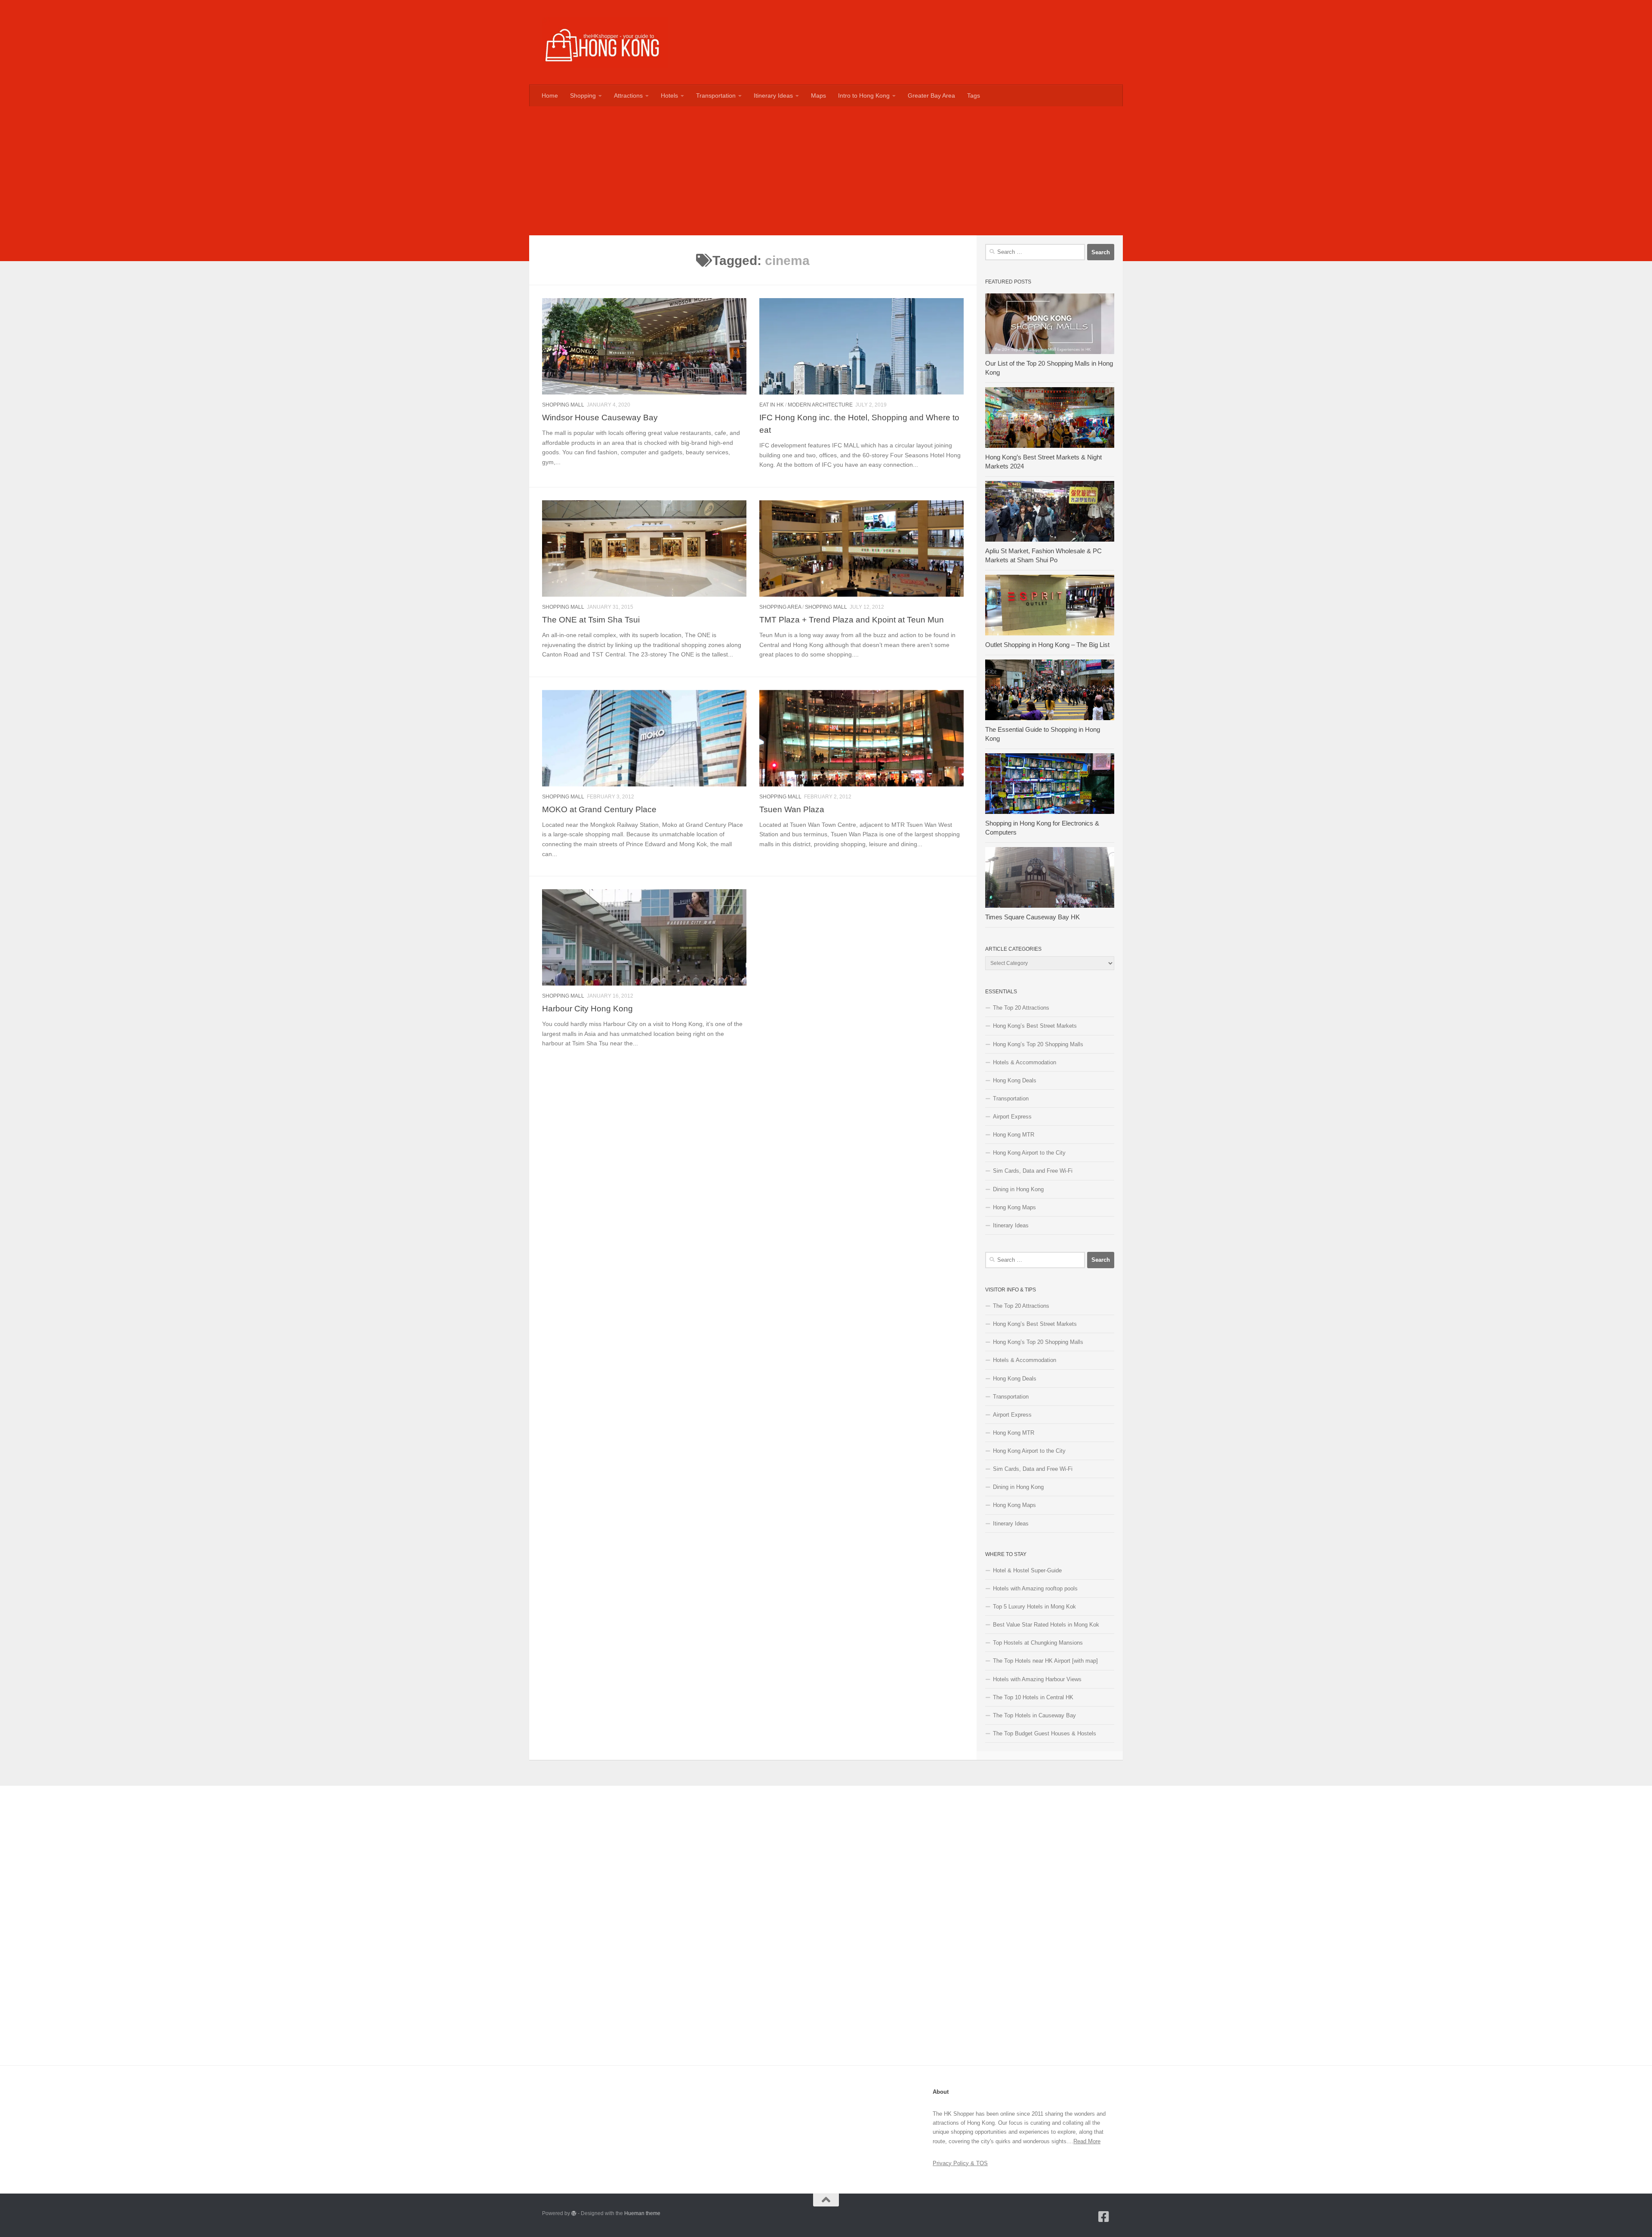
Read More (1087, 2141)
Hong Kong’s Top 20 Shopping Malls (1038, 1044)
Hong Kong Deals (1015, 1080)
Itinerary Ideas (773, 96)
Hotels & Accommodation (1025, 1062)
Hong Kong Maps (1014, 1207)
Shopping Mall (563, 405)
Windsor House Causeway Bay (600, 417)
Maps (818, 96)
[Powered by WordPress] (574, 2213)
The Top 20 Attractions (1021, 1008)
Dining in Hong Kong (1018, 1189)
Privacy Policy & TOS (960, 2163)
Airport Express (1012, 1117)
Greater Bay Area (931, 96)
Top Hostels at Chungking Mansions (1038, 1643)
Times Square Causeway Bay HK (1032, 917)
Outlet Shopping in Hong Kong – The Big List (1047, 645)
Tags (974, 96)
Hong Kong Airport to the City (1029, 1153)
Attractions (628, 96)
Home (550, 96)
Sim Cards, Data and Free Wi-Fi (1033, 1171)
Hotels (669, 96)
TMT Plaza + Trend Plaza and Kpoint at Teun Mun (852, 619)
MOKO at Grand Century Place (599, 809)
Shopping (583, 96)
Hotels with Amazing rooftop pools (1035, 1588)
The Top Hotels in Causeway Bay (1034, 1715)
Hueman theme (642, 2213)
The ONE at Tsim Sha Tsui (591, 619)
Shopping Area (780, 607)
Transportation (716, 96)
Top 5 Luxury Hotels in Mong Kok (1034, 1607)
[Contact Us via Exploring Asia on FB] (1104, 2217)
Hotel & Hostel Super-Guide (1027, 1570)
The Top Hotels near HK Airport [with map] (1045, 1661)
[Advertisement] (826, 171)
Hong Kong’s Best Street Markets (1035, 1026)
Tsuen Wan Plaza (792, 809)
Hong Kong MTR (1014, 1135)
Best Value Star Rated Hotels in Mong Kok (1046, 1625)
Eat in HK (772, 405)
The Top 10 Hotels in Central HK (1033, 1697)
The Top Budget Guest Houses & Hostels (1045, 1733)
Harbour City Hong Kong (587, 1008)
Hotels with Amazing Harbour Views (1037, 1679)
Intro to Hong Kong (864, 96)
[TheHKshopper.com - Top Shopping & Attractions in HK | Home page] (605, 42)
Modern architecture (820, 405)
